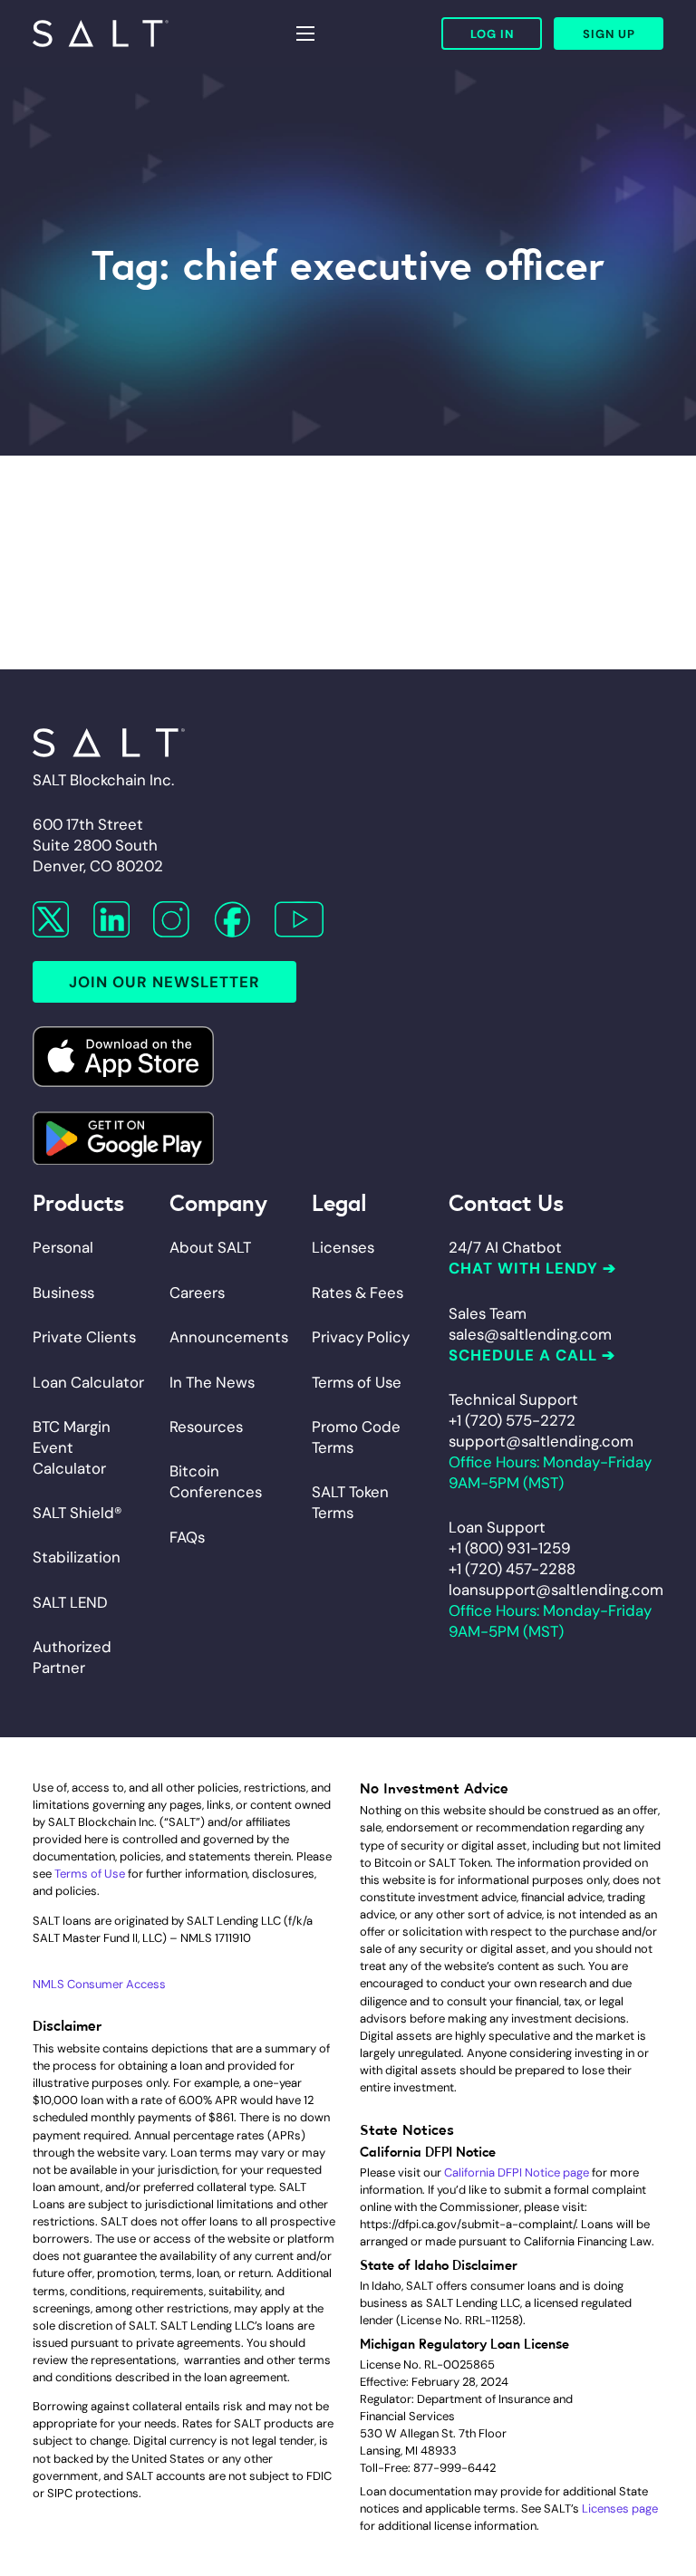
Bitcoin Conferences (216, 1481)
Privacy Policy (361, 1337)
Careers (197, 1293)
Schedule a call (523, 1355)
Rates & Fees (358, 1293)
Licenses (343, 1247)
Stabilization (77, 1557)
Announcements (229, 1337)
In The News (212, 1382)
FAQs (187, 1537)
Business (63, 1293)
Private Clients (84, 1337)
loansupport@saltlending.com (556, 1590)
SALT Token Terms (350, 1502)
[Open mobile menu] (305, 34)
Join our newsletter (164, 982)
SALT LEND (70, 1602)
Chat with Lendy (523, 1268)
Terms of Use (357, 1382)
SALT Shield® (77, 1513)
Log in (492, 34)
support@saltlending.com (541, 1441)
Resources (206, 1427)
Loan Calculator (88, 1382)
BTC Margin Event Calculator (72, 1447)
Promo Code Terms (356, 1437)
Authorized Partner (72, 1657)
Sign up (609, 34)
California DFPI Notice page (517, 2172)
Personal (63, 1247)
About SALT (210, 1247)
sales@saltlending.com (530, 1334)
